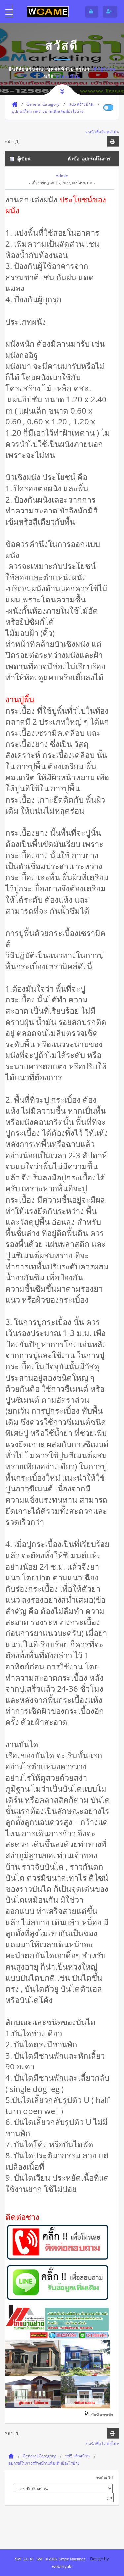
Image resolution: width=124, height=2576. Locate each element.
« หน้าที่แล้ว (96, 132)
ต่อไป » (113, 132)
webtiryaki (62, 2566)
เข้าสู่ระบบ (103, 69)
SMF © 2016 (46, 2559)
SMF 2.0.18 (24, 2559)
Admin (62, 176)
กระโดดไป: (105, 2478)
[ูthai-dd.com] (48, 11)
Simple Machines (72, 2559)
